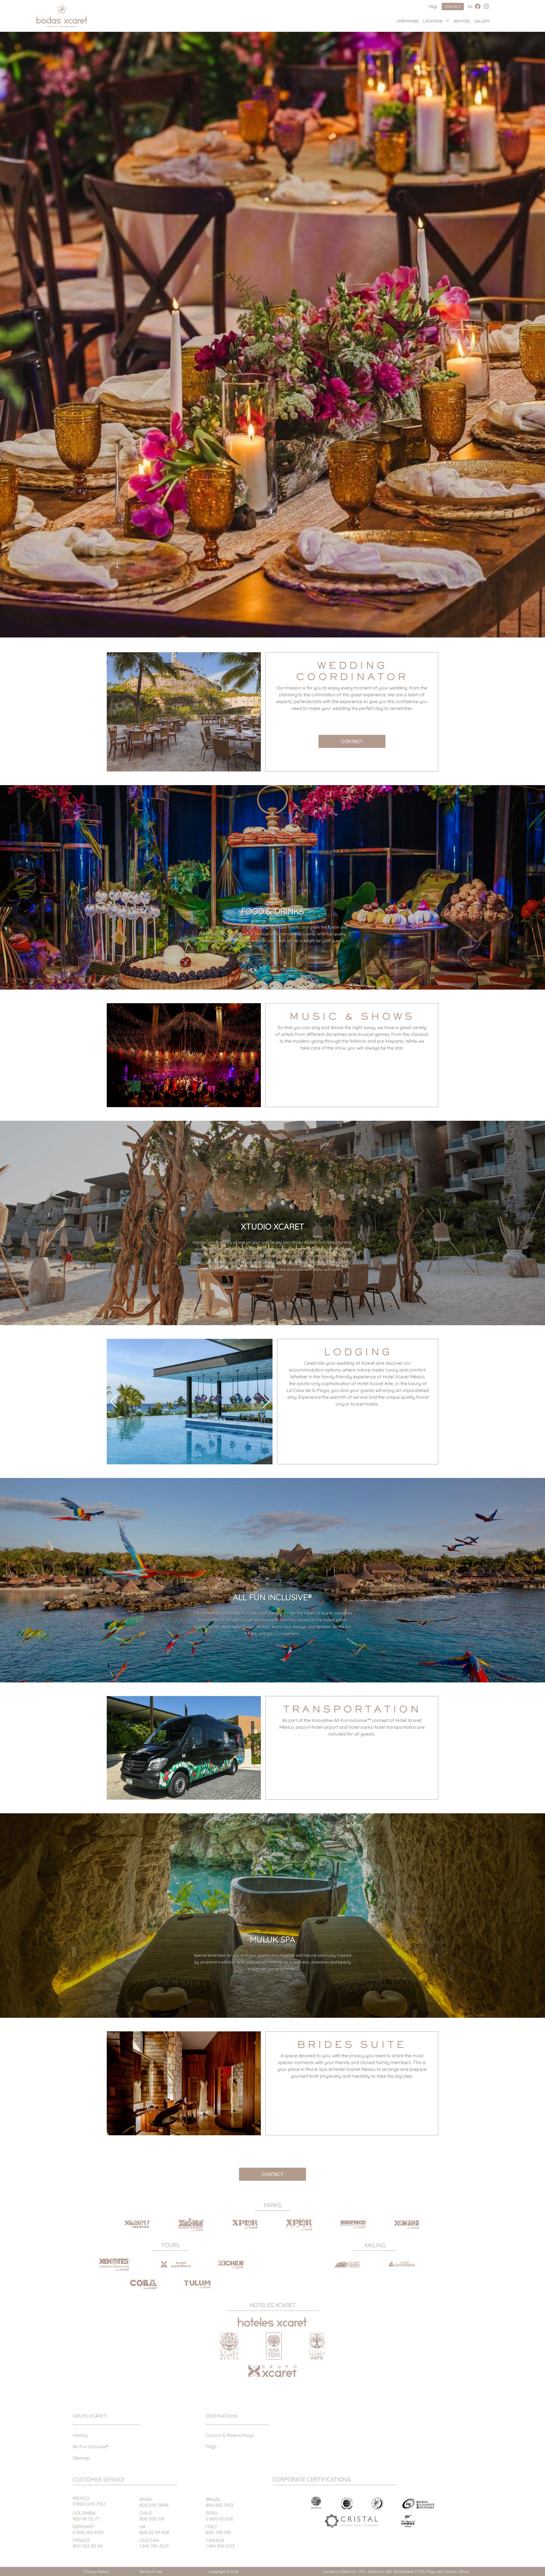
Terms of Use (151, 2571)
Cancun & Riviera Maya (230, 2435)
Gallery (482, 21)
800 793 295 (218, 2529)
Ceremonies (407, 21)
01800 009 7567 (89, 2501)
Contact (453, 7)
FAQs (433, 7)
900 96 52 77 (86, 2516)
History (80, 2435)
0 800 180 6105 (88, 2529)
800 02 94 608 (154, 2529)
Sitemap (81, 2458)
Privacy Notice (96, 2571)
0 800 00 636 (220, 2516)
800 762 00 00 (88, 2543)
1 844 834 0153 (220, 2543)
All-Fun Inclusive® (91, 2447)
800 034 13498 (154, 2502)
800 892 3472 (220, 2502)
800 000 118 (152, 2516)
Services (462, 21)
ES (470, 7)
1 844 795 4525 (154, 2543)
